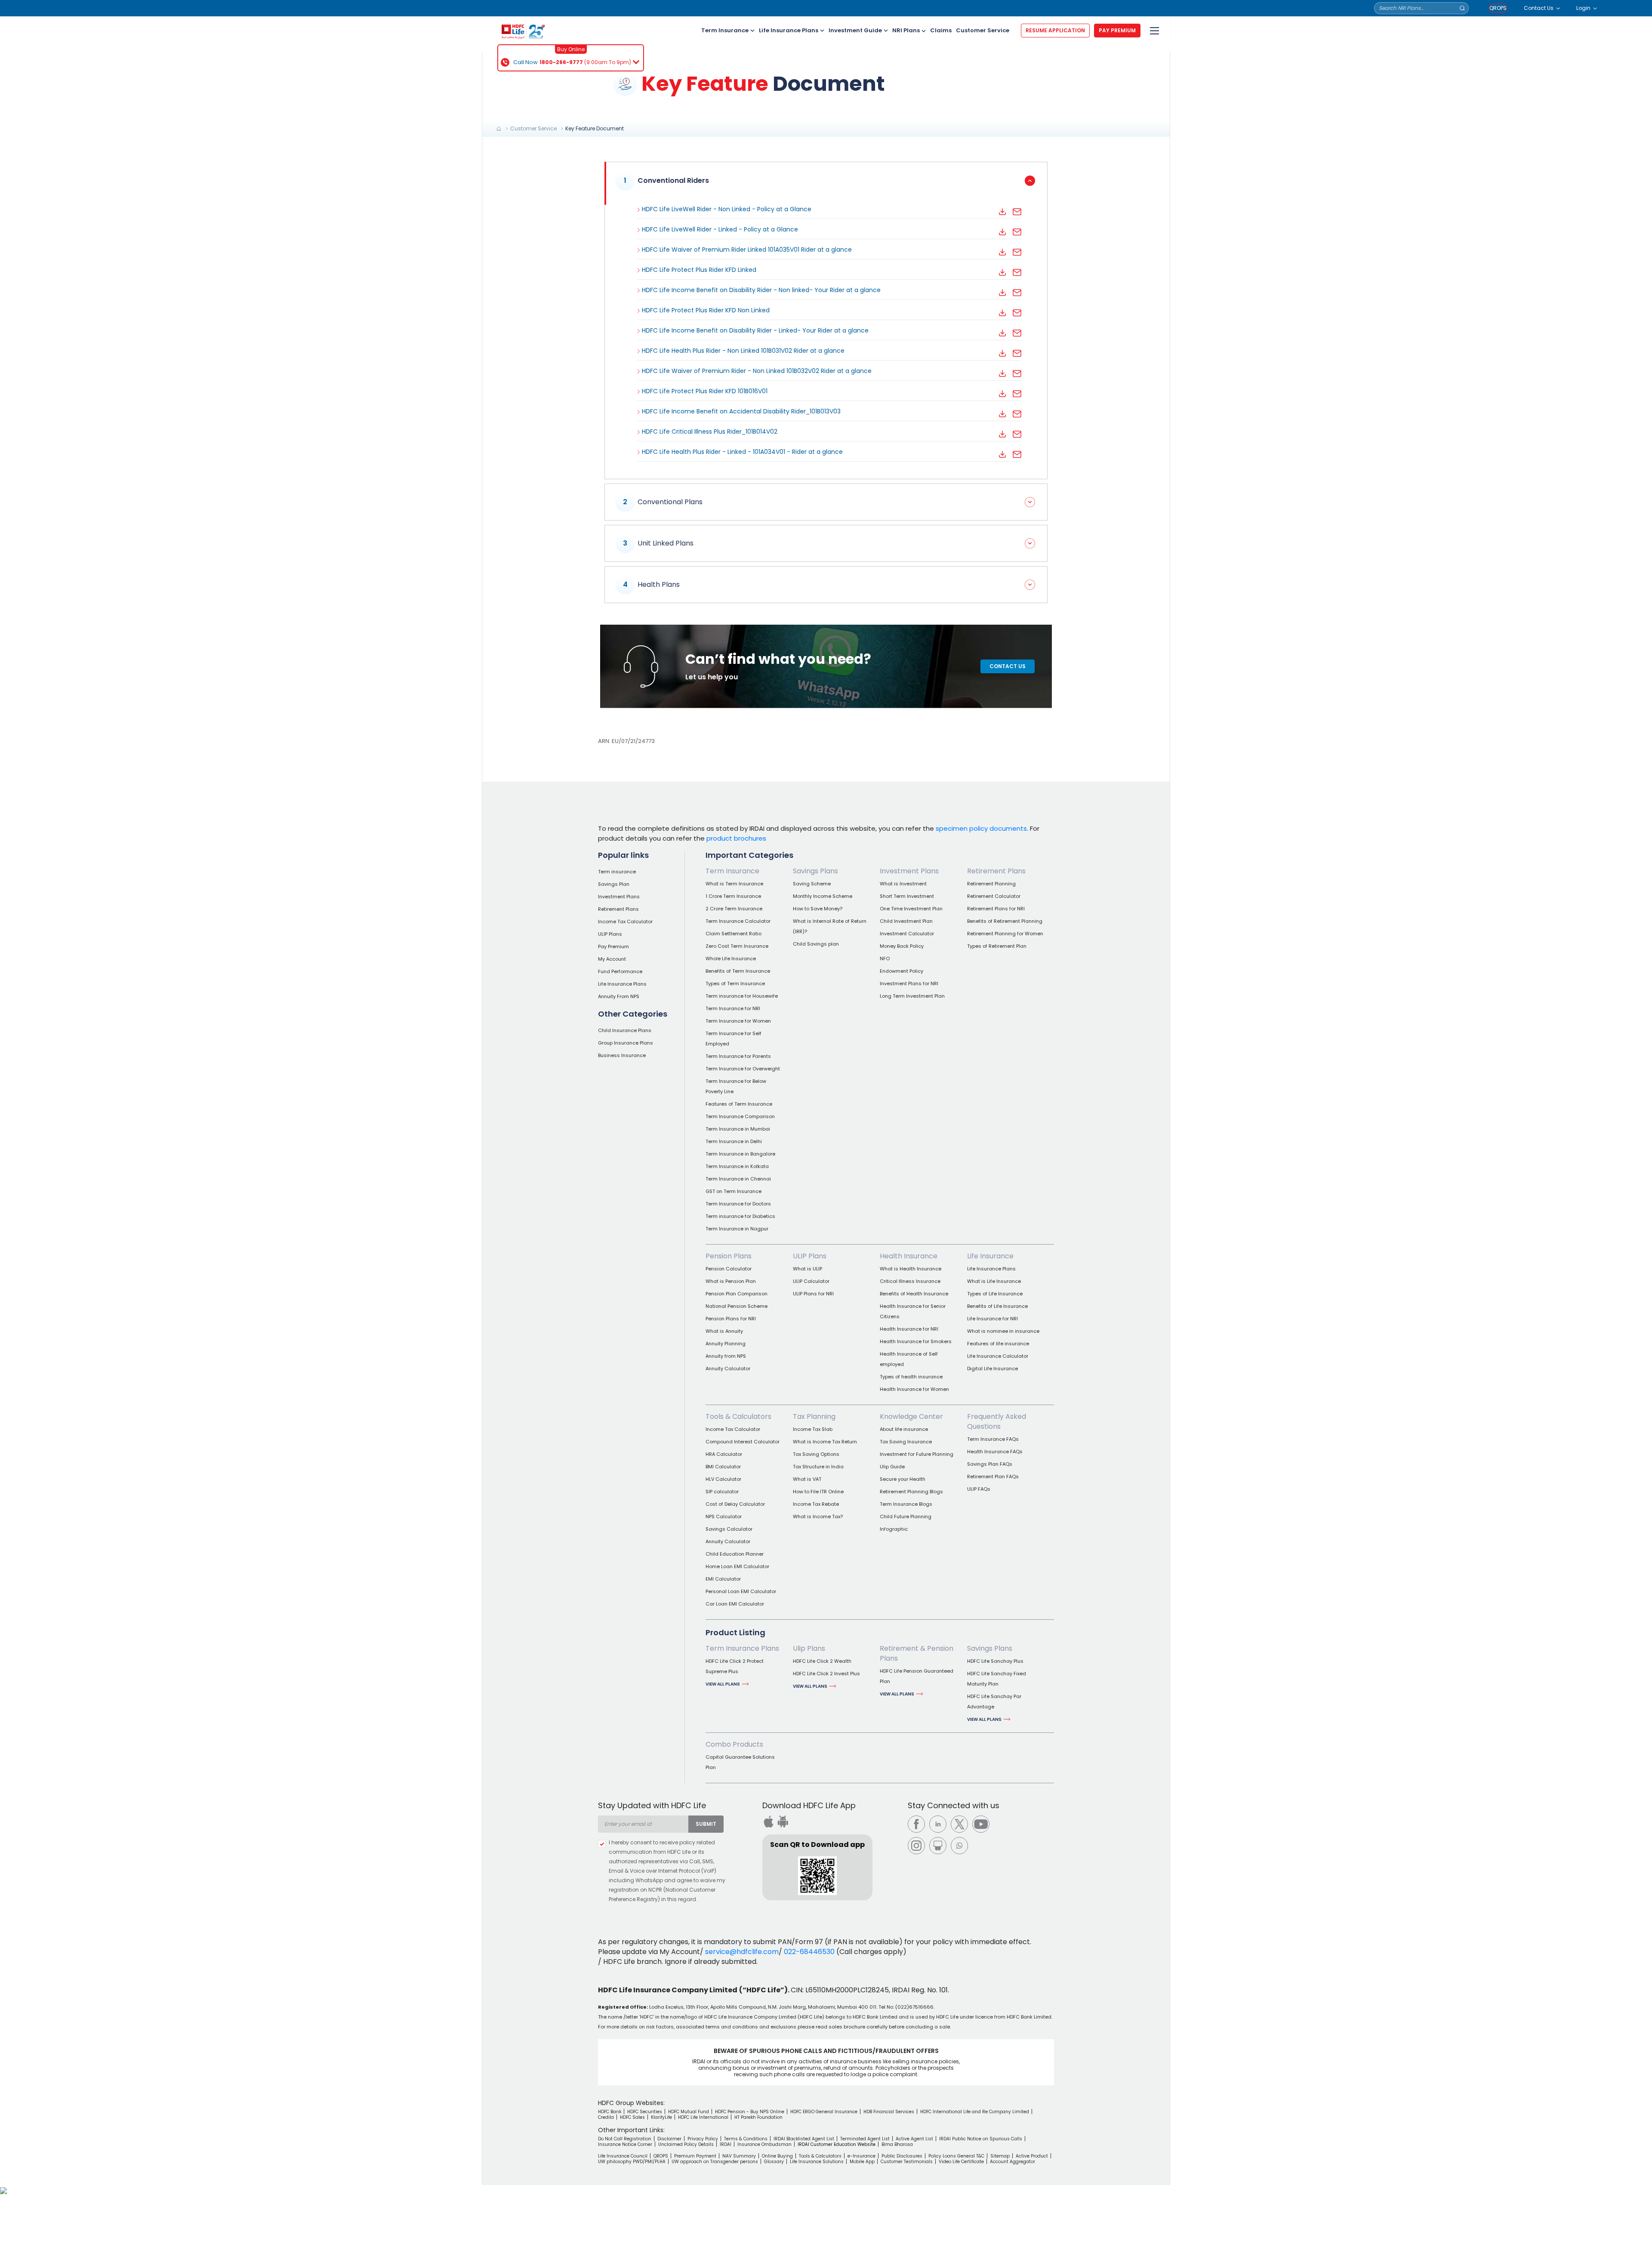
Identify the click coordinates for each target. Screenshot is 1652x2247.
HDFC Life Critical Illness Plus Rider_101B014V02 (710, 432)
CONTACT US (1008, 666)
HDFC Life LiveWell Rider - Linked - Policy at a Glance (720, 229)
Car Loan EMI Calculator (735, 1604)
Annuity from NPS (726, 1356)
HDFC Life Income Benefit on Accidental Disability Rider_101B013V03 (741, 411)
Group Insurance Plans (626, 1043)
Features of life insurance (998, 1344)
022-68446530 (809, 1952)
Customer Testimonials (907, 2162)
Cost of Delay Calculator (735, 1504)
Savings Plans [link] (815, 871)
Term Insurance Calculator (738, 921)
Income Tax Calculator (625, 922)
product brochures (736, 838)
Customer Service (983, 30)
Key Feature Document (595, 128)
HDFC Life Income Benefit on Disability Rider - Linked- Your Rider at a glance (755, 330)
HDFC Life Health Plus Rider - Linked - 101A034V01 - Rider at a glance (742, 452)
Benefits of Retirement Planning (1005, 921)
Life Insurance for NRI (992, 1319)
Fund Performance (620, 971)
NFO (885, 959)
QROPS (1498, 8)
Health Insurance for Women (914, 1389)
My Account (612, 959)
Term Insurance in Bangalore (740, 1154)
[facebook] (916, 1824)
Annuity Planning (726, 1344)
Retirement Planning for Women (1005, 934)
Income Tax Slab (813, 1429)
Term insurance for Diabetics (740, 1216)
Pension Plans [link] (729, 1256)
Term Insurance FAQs (993, 1439)
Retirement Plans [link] (996, 871)
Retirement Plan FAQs (993, 1476)
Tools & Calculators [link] (738, 1416)
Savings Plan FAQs (990, 1464)
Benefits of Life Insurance (997, 1306)
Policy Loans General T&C (956, 2156)
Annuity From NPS (619, 996)
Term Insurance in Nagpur (737, 1229)
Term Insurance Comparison (740, 1116)
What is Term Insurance (734, 884)
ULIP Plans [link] (810, 1256)
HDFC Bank (610, 2112)
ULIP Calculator (811, 1281)
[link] (499, 129)
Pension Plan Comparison (737, 1294)
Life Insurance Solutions (817, 2162)
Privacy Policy (703, 2139)
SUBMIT (706, 1824)
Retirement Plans (618, 909)
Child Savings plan (816, 944)
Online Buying (777, 2156)
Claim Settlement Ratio (734, 934)
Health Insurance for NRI (909, 1329)
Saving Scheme (812, 884)
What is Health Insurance (911, 1269)
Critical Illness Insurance (910, 1281)
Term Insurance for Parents (738, 1056)
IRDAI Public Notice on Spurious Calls (981, 2139)
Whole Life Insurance (731, 959)
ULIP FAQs (979, 1489)
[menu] (1153, 31)
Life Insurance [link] (990, 1256)
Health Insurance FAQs (995, 1452)
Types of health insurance (911, 1377)
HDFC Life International (703, 2117)
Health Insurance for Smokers (916, 1341)
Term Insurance (725, 30)
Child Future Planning (906, 1516)
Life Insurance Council (623, 2156)
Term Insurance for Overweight (743, 1069)
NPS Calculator (724, 1516)
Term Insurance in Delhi (734, 1141)
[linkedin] (938, 1824)
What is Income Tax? (818, 1516)
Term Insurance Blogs (906, 1504)
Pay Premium (613, 946)
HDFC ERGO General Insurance (824, 2112)
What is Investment (903, 884)
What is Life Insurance (994, 1281)
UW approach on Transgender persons (715, 2162)
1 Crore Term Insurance (733, 896)
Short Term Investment (907, 896)
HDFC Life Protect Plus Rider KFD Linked (699, 270)
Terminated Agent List (865, 2139)
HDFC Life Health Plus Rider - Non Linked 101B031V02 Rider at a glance (743, 351)
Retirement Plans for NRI (996, 909)
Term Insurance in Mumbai (738, 1129)
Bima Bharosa (897, 2144)
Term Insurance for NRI (733, 1008)
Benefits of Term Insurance (738, 971)
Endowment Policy (902, 971)
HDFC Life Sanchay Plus (995, 1661)
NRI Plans (906, 30)
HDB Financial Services (889, 2112)
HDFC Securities (645, 2112)
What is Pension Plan (731, 1281)
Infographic (894, 1529)
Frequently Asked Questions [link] (997, 1421)
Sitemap (1000, 2156)
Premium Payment (695, 2156)
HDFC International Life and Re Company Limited (975, 2112)
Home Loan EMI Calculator (737, 1566)
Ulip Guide (892, 1467)
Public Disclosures (902, 2156)
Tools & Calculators (820, 2156)
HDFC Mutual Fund (689, 2112)
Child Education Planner (735, 1554)
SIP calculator (722, 1492)
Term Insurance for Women (738, 1021)
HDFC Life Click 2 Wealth (822, 1661)
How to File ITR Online (818, 1492)
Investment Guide (855, 30)
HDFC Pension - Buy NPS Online (750, 2112)
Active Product (1032, 2156)
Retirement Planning (991, 884)
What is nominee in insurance (1003, 1331)
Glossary (774, 2162)
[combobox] (643, 1824)
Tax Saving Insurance (906, 1442)
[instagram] (916, 1846)
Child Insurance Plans (625, 1030)
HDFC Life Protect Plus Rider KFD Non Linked (706, 310)
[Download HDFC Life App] (768, 1822)
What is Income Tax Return (825, 1442)
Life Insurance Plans (789, 30)
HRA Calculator (724, 1454)
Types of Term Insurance (735, 983)
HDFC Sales (632, 2117)
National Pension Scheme (737, 1306)
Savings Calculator (729, 1529)
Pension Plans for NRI (731, 1319)
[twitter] (959, 1824)
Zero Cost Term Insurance (737, 946)
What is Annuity (724, 1331)
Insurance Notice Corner (625, 2144)
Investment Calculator (907, 934)
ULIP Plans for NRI (813, 1294)
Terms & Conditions (746, 2139)
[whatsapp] (959, 1846)
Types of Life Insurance (995, 1294)
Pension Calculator (729, 1269)
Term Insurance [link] (732, 871)
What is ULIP (808, 1269)
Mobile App (862, 2162)
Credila (606, 2117)
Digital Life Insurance (992, 1369)
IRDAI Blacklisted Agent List (804, 2139)
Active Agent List (914, 2139)
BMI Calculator (723, 1467)
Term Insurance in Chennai (738, 1179)
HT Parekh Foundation (758, 2117)
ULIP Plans (610, 934)
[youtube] (981, 1824)
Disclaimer (669, 2139)
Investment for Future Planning (917, 1454)
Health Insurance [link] (909, 1256)
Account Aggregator (1012, 2162)
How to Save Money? (818, 909)
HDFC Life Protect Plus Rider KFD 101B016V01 (705, 391)
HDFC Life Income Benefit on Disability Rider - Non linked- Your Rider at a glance (761, 290)
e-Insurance (861, 2156)
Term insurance (617, 872)
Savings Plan (614, 884)
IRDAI (726, 2144)
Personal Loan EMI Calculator (741, 1591)
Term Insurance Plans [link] (742, 1648)
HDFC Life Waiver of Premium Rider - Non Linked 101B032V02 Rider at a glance (757, 371)
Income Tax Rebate (816, 1504)
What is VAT (807, 1479)
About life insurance (904, 1429)
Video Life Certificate (961, 2162)
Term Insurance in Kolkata (737, 1166)
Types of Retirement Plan (997, 946)
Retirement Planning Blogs (911, 1492)
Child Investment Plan (906, 921)
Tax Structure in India (818, 1467)
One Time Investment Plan (911, 909)
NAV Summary (739, 2156)
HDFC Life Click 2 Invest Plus (826, 1674)
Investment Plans (619, 897)
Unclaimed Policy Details (686, 2144)
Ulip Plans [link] (809, 1648)
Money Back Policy (902, 946)
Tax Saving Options (816, 1454)
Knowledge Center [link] (911, 1416)
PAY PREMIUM (1117, 30)
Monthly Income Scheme (823, 896)
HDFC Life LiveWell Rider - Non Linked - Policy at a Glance (727, 209)
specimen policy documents (981, 828)
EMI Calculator (723, 1579)
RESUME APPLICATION (1055, 30)
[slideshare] (938, 1846)
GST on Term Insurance (734, 1191)
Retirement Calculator (994, 896)
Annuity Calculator (728, 1369)
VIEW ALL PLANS (723, 1684)
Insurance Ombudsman (764, 2144)
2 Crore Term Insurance (734, 909)
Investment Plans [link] (909, 871)
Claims (941, 30)
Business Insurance (622, 1055)
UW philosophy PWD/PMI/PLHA (632, 2162)
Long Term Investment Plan (912, 996)
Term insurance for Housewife (742, 996)
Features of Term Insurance (739, 1104)
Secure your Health (903, 1479)
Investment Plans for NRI (909, 983)
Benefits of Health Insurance (914, 1294)
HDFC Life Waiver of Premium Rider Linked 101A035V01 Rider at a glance (747, 250)
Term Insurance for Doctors (738, 1204)
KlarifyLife (661, 2117)
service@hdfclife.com (742, 1952)
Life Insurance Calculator (998, 1356)
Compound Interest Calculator (743, 1442)
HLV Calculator (723, 1479)
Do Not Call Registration (625, 2139)
